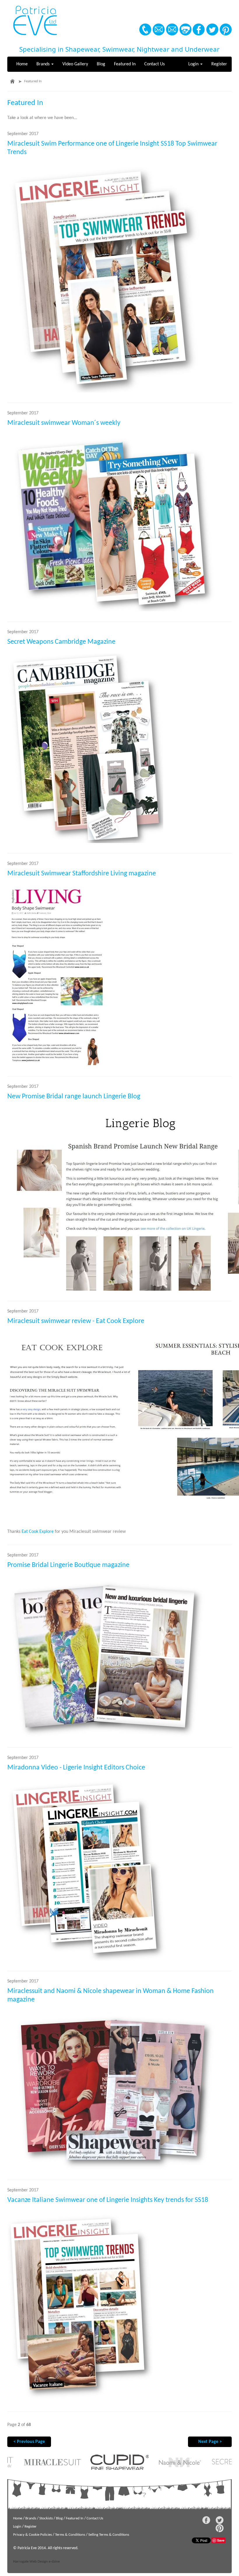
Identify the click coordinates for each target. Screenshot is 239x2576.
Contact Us (154, 64)
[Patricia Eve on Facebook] (199, 29)
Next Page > (210, 2442)
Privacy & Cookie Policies (32, 2535)
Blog (101, 64)
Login (194, 64)
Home (22, 64)
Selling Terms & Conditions (109, 2535)
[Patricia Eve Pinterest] (226, 29)
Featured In (125, 64)
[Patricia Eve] (35, 21)
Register (219, 64)
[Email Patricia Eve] (159, 29)
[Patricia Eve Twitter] (212, 29)
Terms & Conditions (70, 2535)
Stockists (46, 2518)
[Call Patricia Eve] (145, 29)
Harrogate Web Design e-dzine (36, 2562)
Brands (44, 64)
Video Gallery (75, 64)
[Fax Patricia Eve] (185, 29)
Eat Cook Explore (38, 1532)
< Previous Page (29, 2442)
